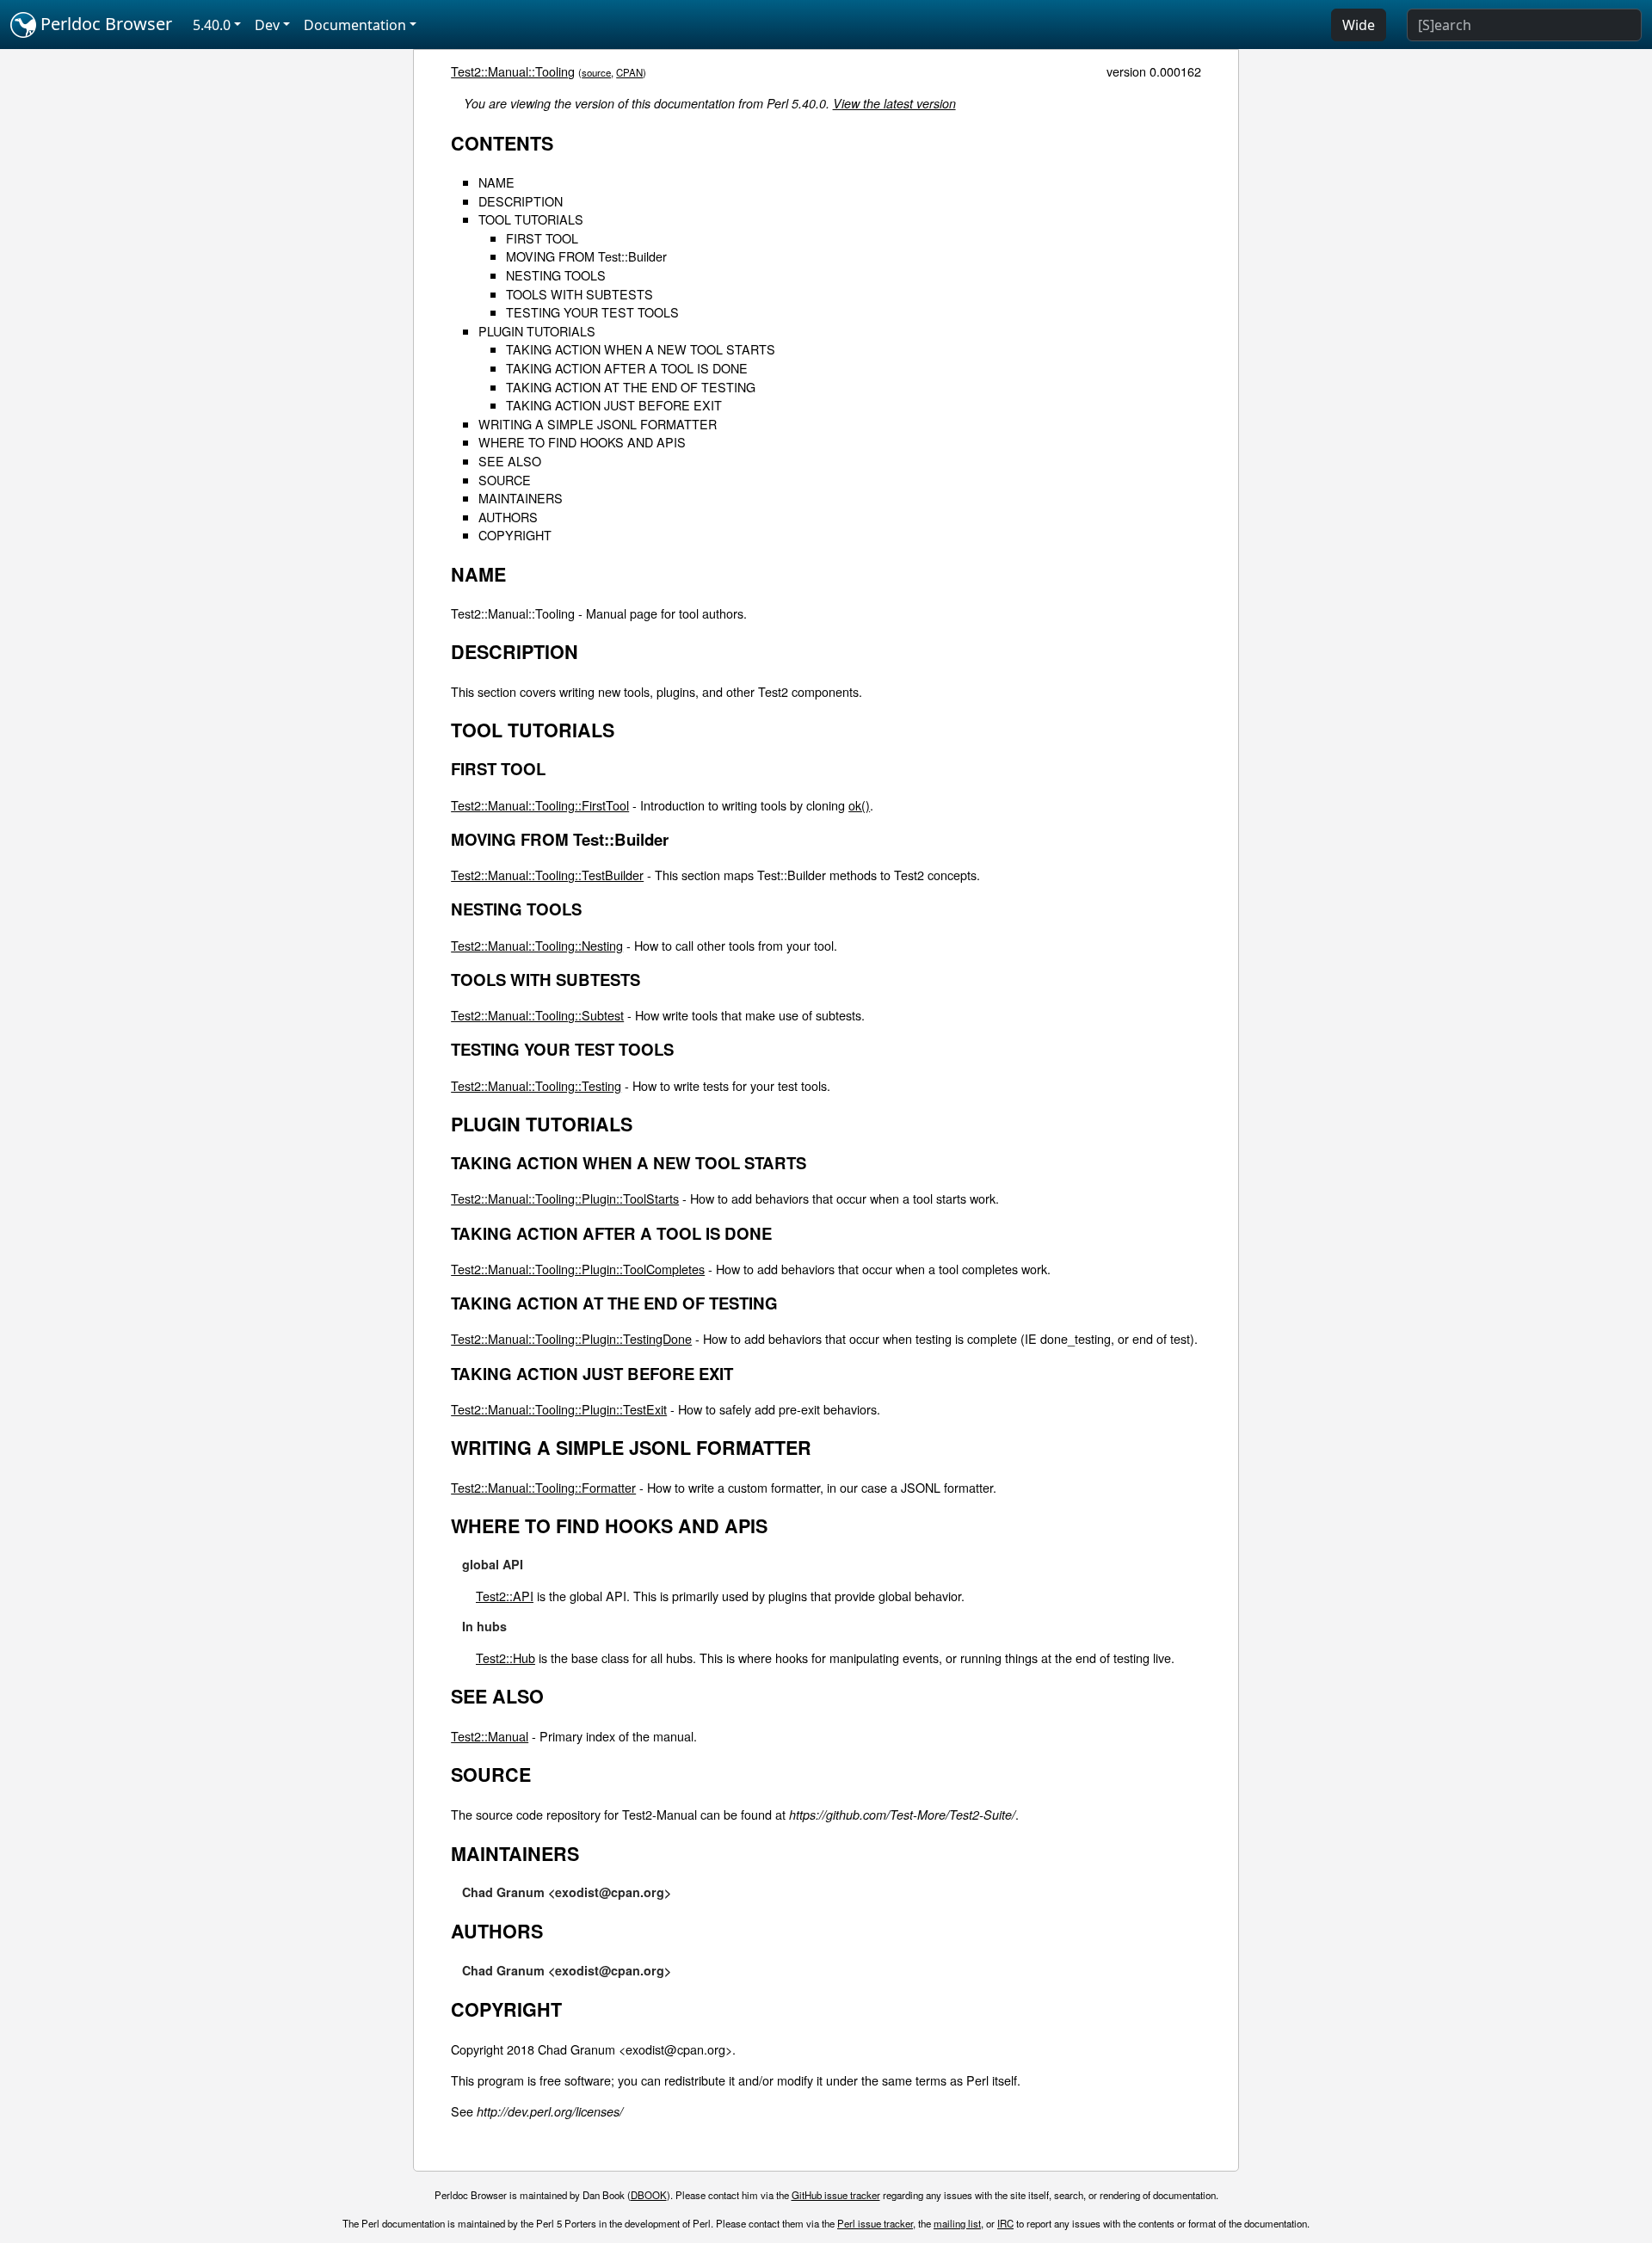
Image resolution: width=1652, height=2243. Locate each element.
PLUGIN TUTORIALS (537, 331)
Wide (1359, 25)
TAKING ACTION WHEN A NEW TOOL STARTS (641, 349)
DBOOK (649, 2195)
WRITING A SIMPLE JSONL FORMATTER (598, 424)
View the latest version (894, 103)
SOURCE (505, 480)
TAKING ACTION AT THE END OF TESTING (631, 387)
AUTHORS (508, 517)
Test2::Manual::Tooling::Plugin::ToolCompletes (578, 1269)
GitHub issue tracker (836, 2195)
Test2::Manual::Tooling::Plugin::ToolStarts (565, 1198)
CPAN (629, 72)
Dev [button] (267, 25)
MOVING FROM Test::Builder (586, 256)
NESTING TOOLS (556, 275)
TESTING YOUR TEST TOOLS (592, 312)
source (596, 72)
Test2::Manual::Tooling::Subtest (537, 1015)
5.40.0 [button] (212, 25)
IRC (1005, 2223)
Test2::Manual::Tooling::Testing (536, 1085)
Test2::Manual (490, 1736)
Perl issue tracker (875, 2223)
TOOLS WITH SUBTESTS (579, 294)
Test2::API (505, 1596)
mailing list (957, 2223)
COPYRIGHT (515, 535)
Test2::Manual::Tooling (513, 71)
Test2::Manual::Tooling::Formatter (543, 1487)
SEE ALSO (510, 461)
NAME (496, 182)
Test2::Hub (505, 1658)
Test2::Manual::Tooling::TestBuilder (547, 875)
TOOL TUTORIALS (531, 219)
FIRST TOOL (542, 238)
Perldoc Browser (104, 24)
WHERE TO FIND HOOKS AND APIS (582, 442)
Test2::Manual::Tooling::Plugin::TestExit (559, 1409)
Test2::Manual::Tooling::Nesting (537, 945)
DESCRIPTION (521, 201)
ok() (859, 805)
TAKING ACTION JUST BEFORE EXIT (614, 405)
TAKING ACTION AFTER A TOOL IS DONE (627, 368)
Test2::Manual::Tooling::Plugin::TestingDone (571, 1338)
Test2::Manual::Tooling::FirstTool (540, 805)
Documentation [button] (355, 25)
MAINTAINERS (521, 498)
